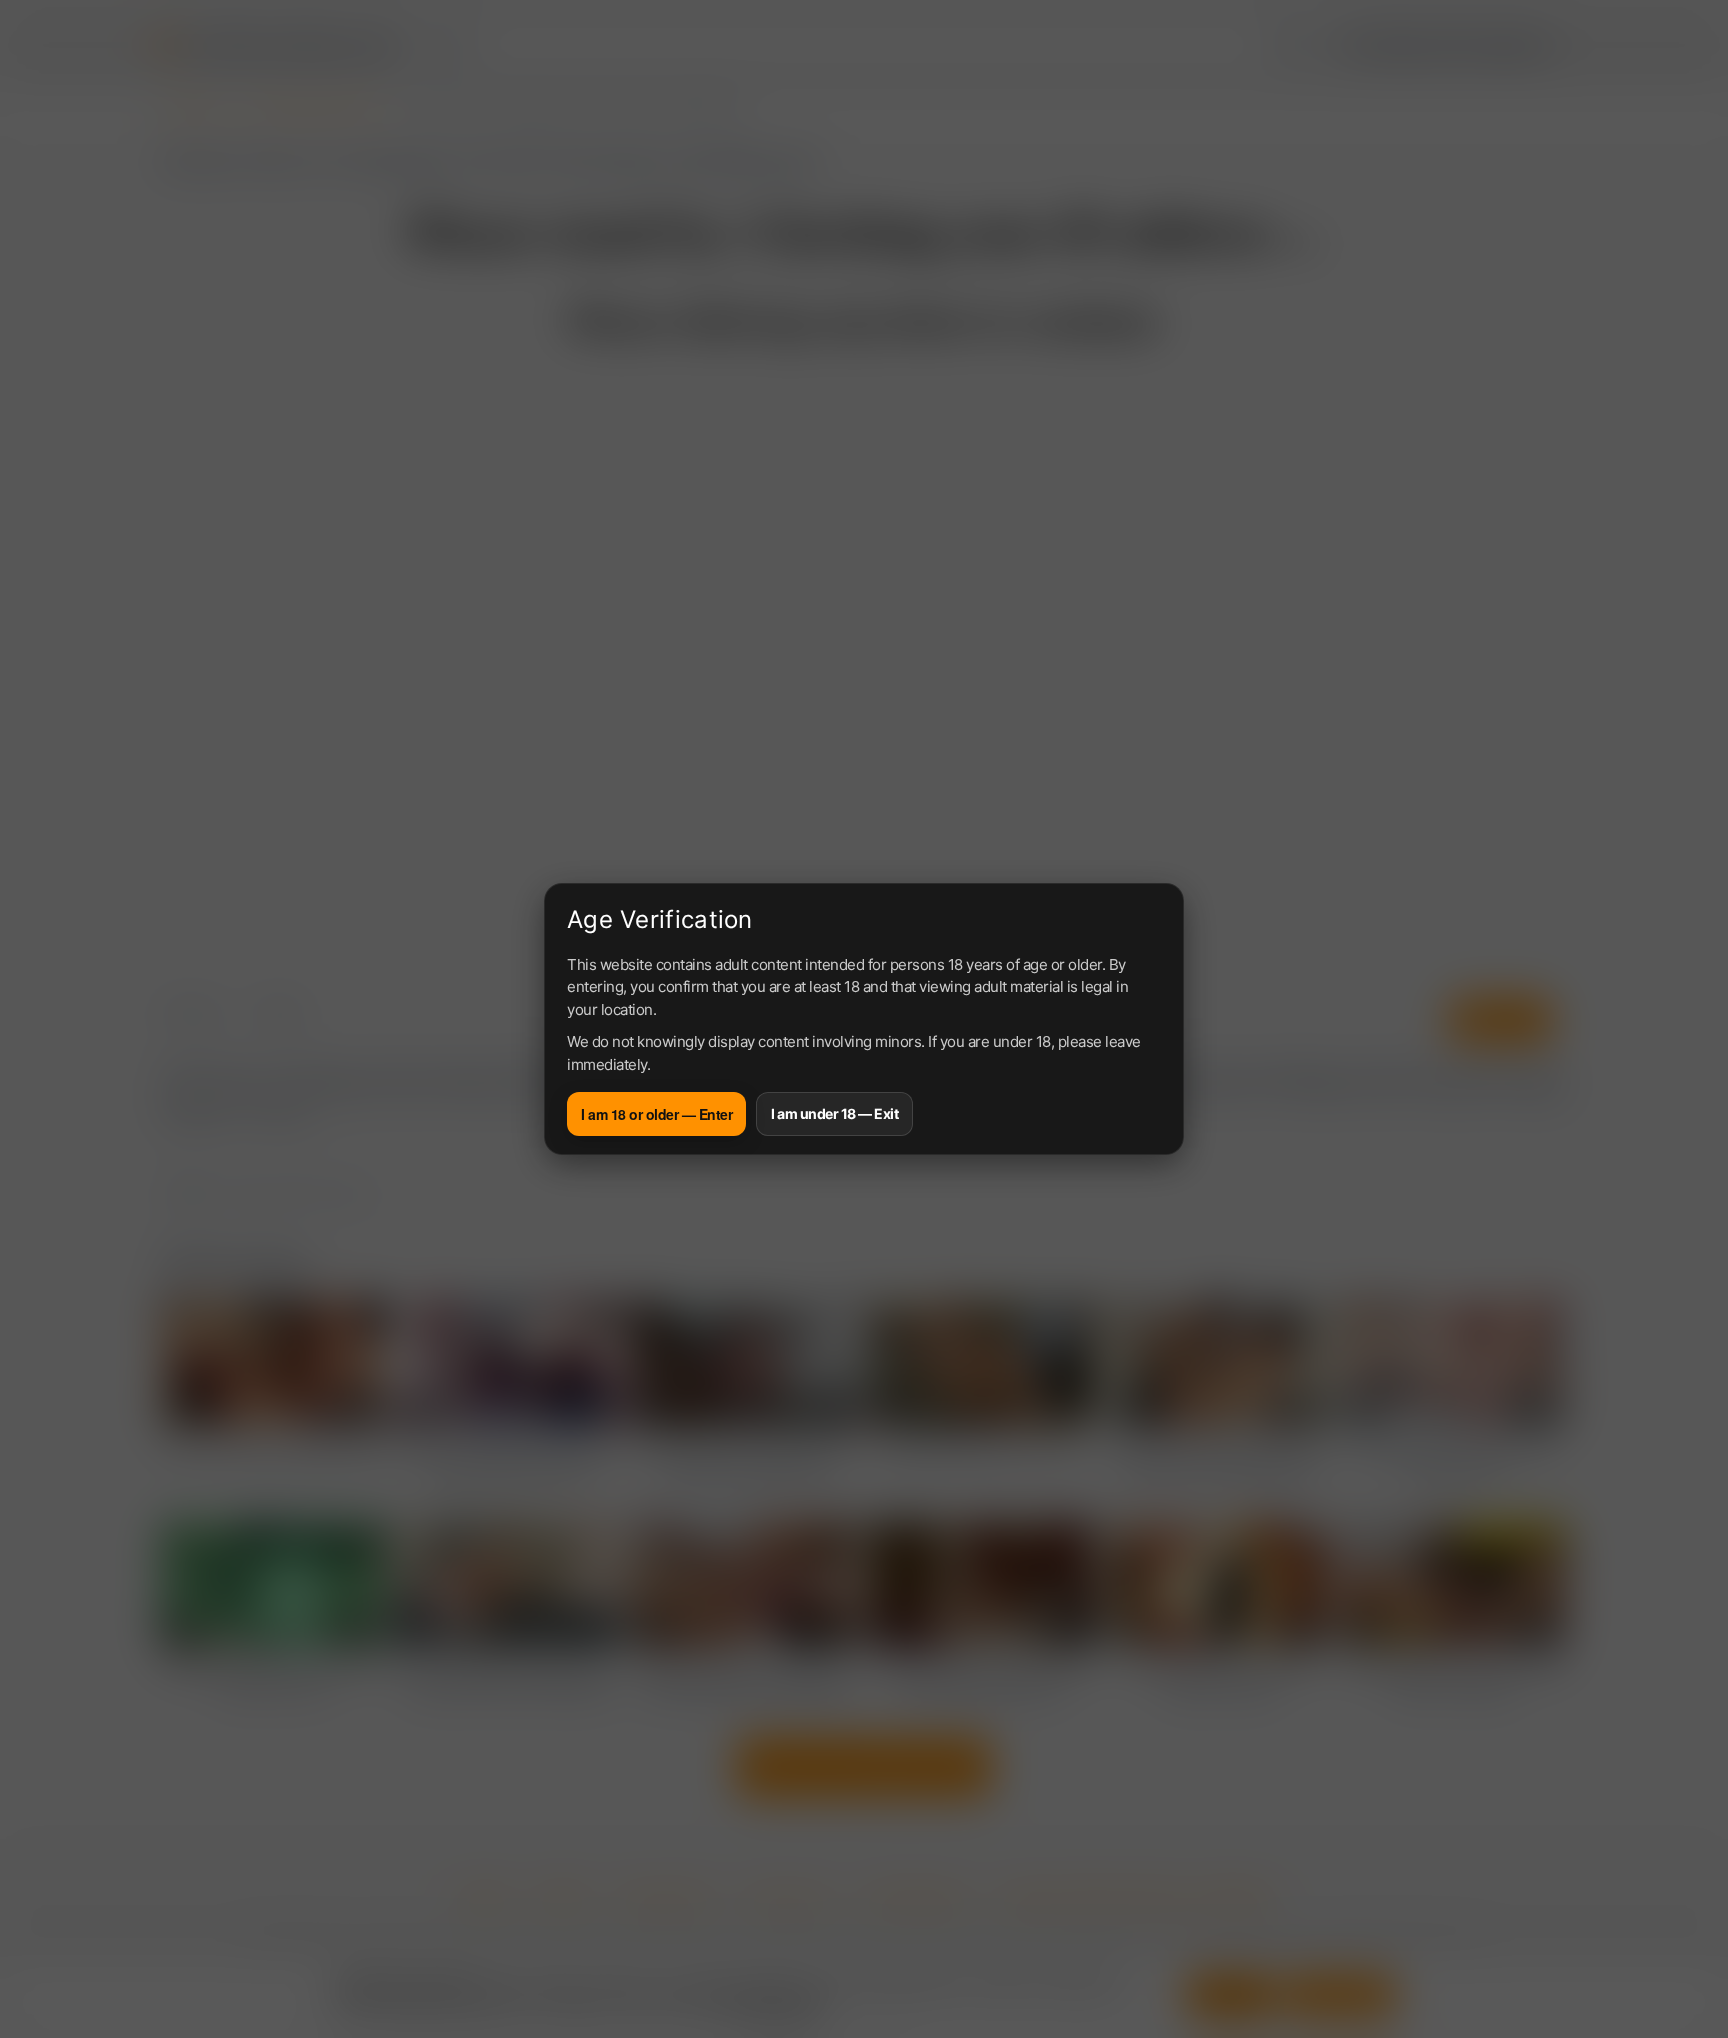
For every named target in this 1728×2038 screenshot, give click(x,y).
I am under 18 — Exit (834, 1113)
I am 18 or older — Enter (656, 1114)
